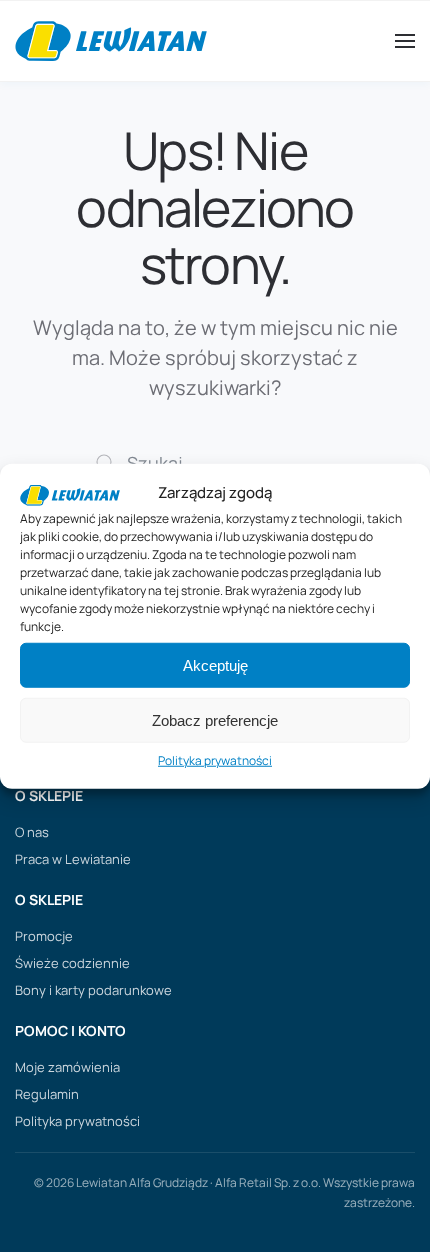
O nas (32, 832)
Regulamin (47, 1094)
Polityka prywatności (215, 760)
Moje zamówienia (67, 1067)
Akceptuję (215, 665)
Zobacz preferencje (215, 720)
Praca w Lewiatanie (73, 859)
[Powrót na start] (111, 41)
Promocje (44, 936)
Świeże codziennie (72, 963)
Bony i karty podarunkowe (93, 990)
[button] (405, 41)
